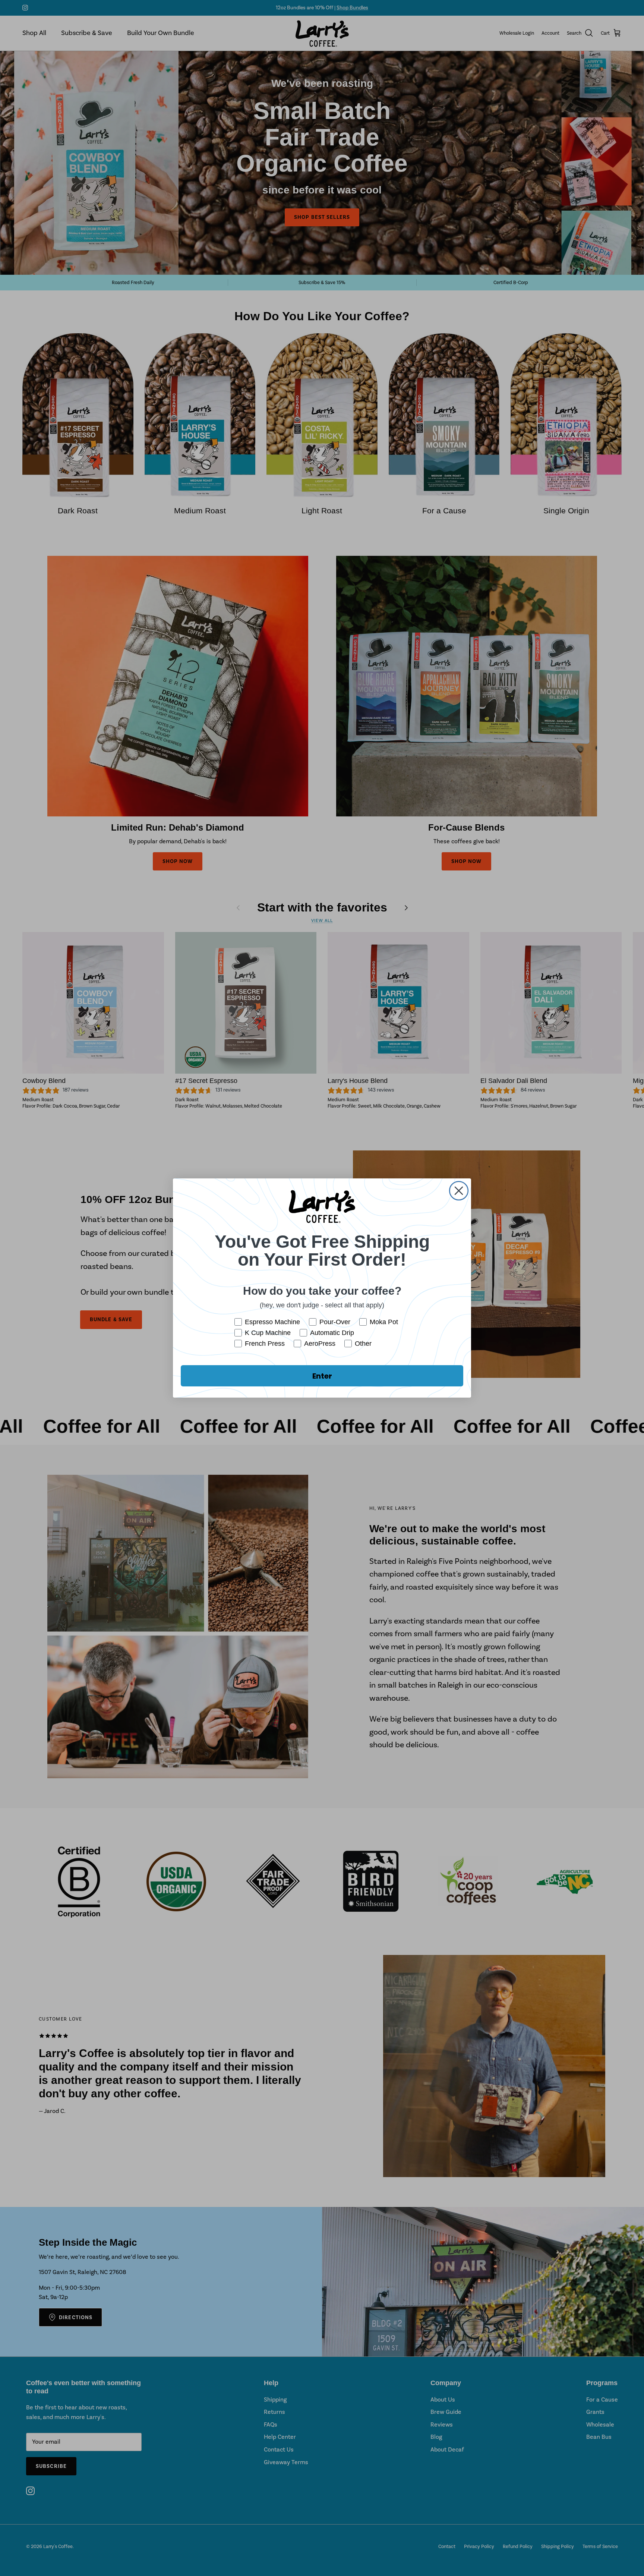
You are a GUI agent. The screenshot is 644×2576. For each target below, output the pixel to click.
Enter (322, 1376)
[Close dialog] (459, 1191)
